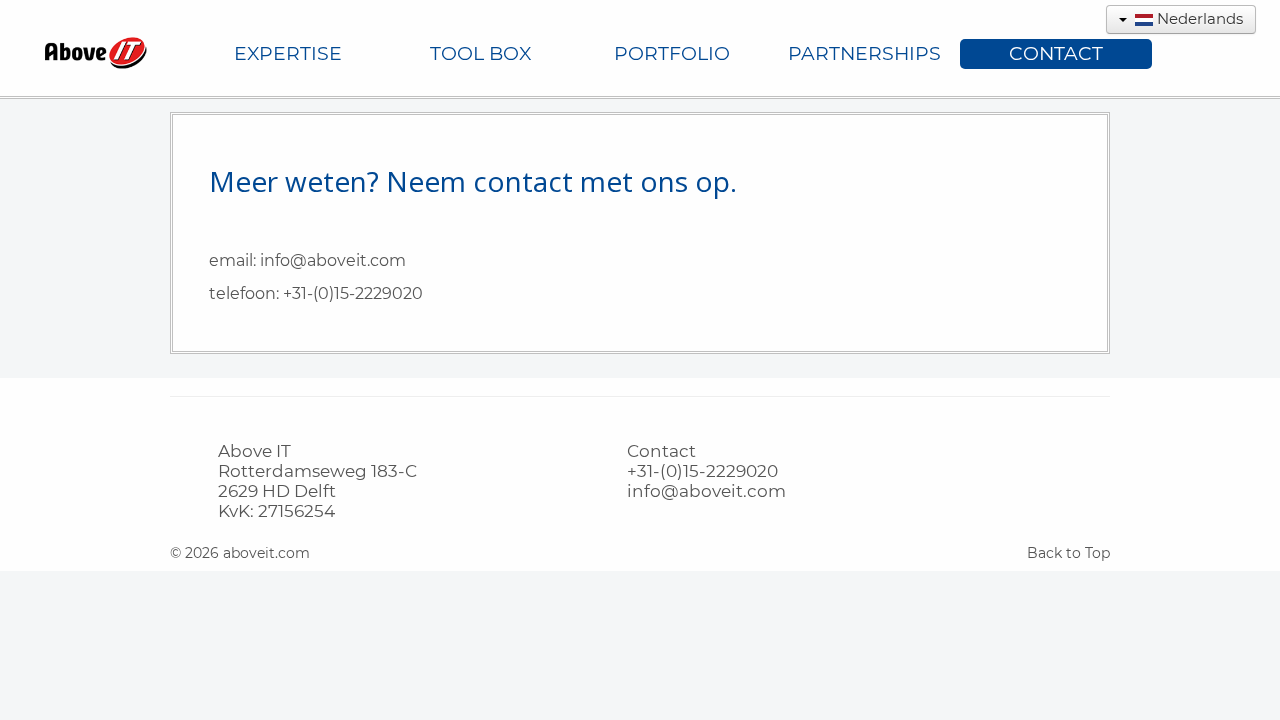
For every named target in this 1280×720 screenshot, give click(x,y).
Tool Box (480, 53)
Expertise (288, 53)
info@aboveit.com (333, 260)
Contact (1056, 53)
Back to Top (1068, 553)
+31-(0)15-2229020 (353, 293)
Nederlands (1198, 18)
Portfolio (672, 53)
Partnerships (864, 53)
